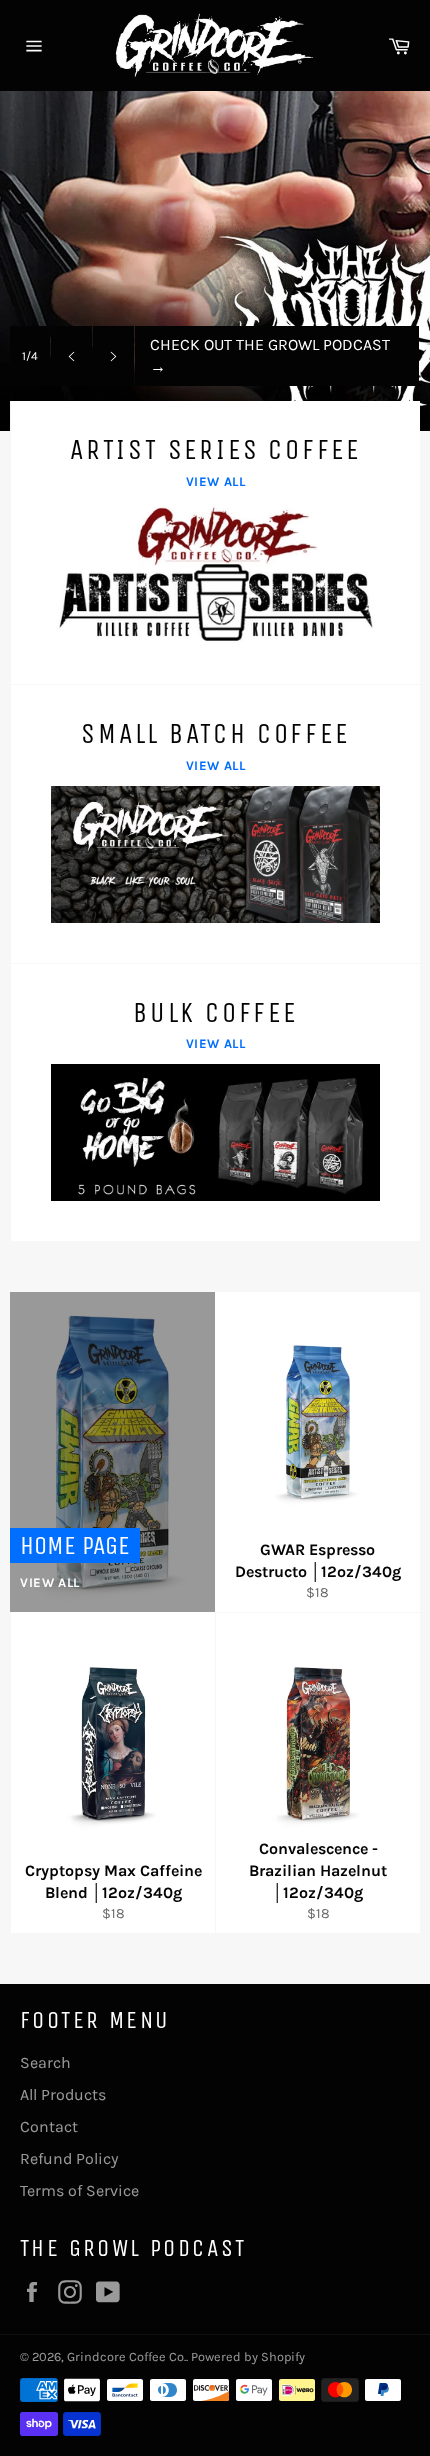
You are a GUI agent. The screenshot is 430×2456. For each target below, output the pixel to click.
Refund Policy (69, 2158)
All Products (63, 2094)
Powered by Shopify (248, 2356)
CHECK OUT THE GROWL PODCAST (270, 355)
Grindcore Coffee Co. (126, 2356)
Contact (49, 2126)
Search (45, 2062)
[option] (215, 261)
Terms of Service (79, 2190)
